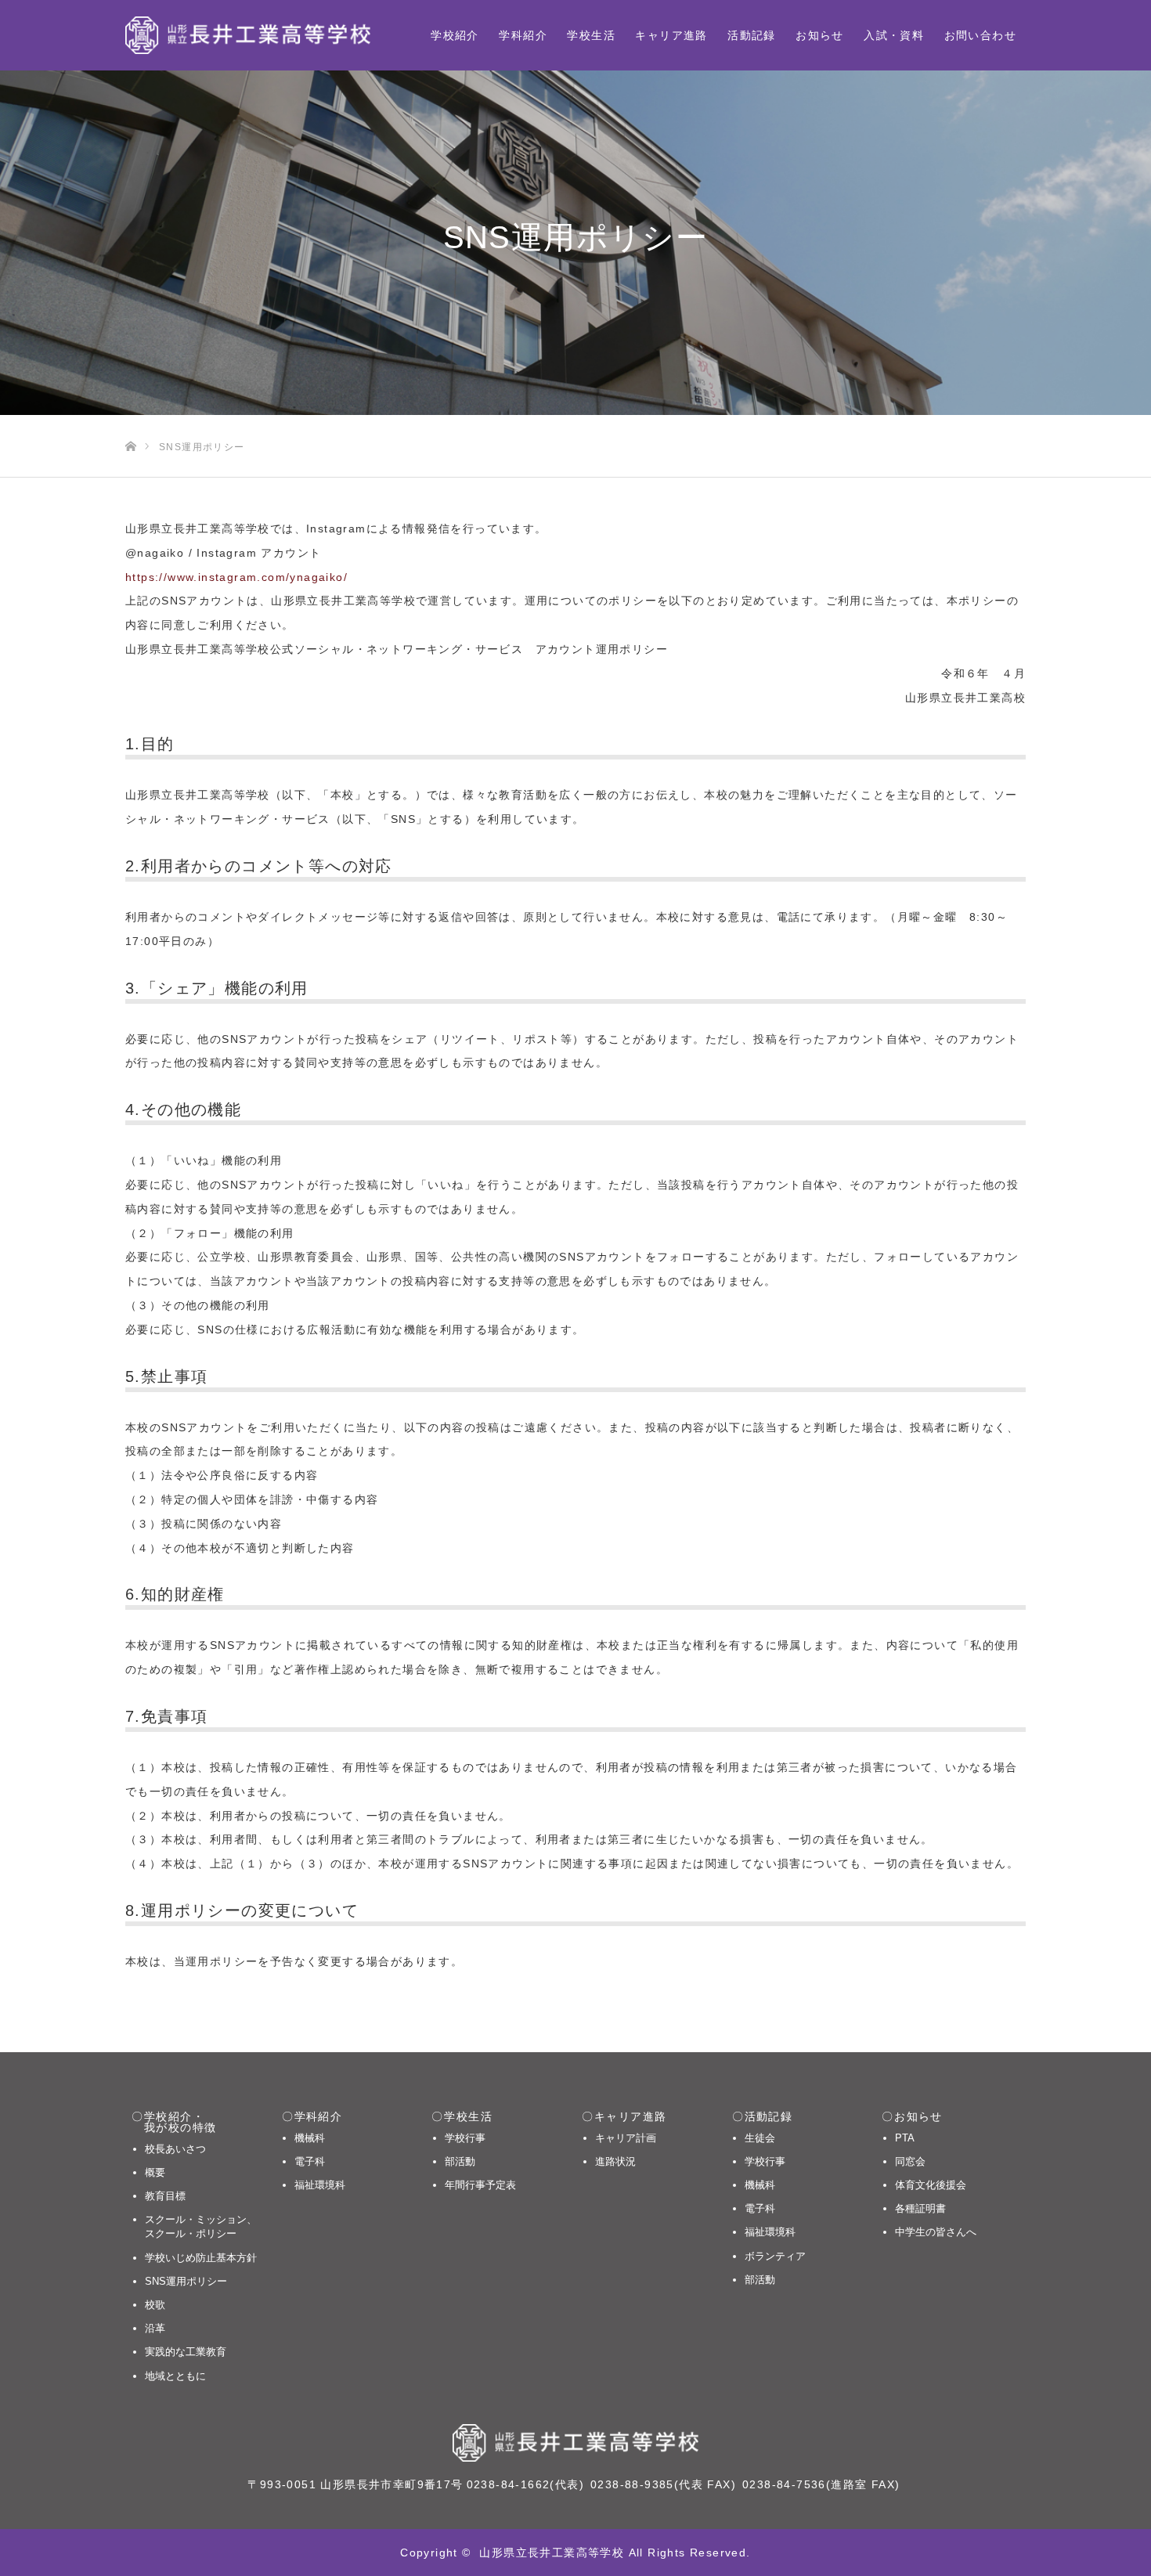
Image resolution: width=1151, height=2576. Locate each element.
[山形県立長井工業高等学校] (248, 35)
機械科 (310, 2138)
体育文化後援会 (931, 2185)
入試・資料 (894, 35)
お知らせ (820, 35)
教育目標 (165, 2196)
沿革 (155, 2328)
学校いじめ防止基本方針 (201, 2258)
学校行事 (465, 2138)
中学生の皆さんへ (936, 2232)
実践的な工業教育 (186, 2352)
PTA (905, 2138)
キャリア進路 (671, 35)
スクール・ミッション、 (201, 2226)
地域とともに (175, 2376)
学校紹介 (455, 35)
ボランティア (775, 2256)
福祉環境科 (320, 2185)
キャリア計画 (626, 2138)
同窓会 (910, 2161)
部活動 (460, 2161)
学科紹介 (523, 35)
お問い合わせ (980, 35)
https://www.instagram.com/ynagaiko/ (236, 577)
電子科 (310, 2161)
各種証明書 (920, 2208)
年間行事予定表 (480, 2185)
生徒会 (760, 2138)
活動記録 (752, 35)
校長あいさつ (175, 2149)
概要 (155, 2172)
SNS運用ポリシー (186, 2281)
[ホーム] (130, 421)
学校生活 (591, 35)
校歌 (155, 2305)
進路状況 (615, 2161)
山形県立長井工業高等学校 (552, 2553)
